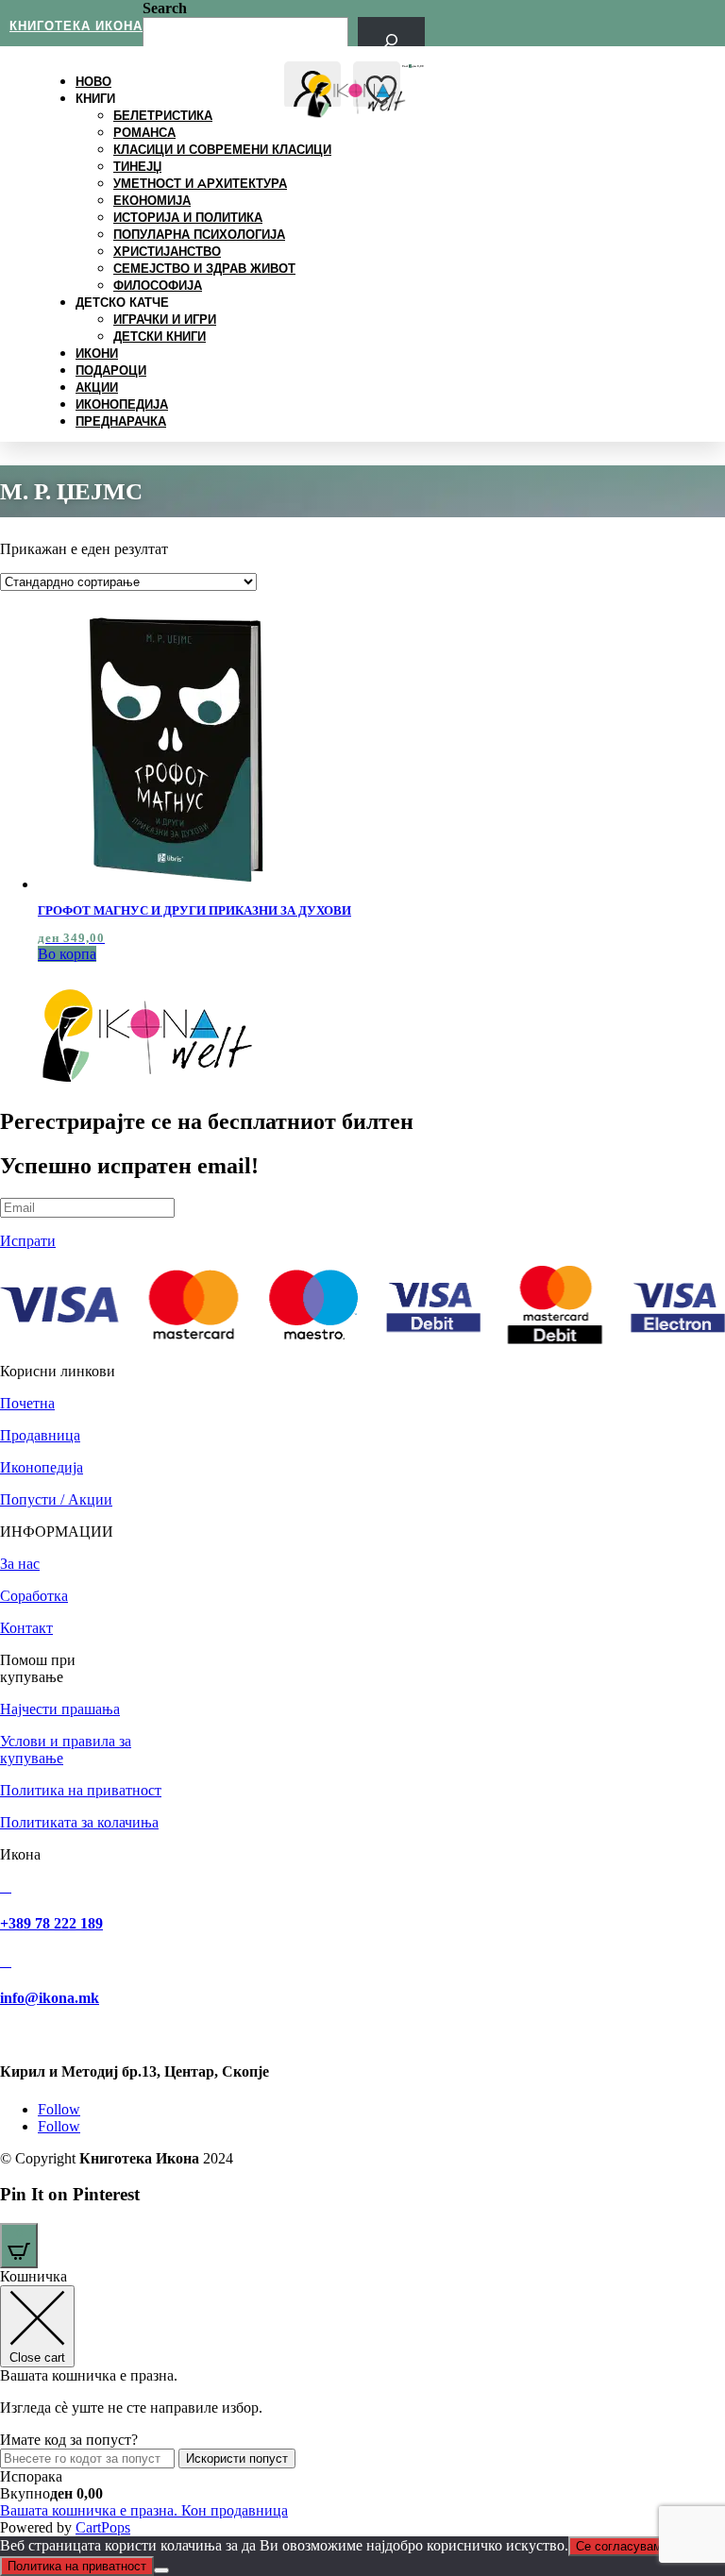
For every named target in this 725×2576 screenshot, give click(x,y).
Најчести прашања (60, 1709)
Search (165, 8)
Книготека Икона (76, 25)
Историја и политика (188, 217)
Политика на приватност (81, 1790)
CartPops (103, 2527)
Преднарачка (121, 421)
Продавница (40, 1435)
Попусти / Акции (56, 1499)
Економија (152, 200)
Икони (97, 353)
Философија (158, 285)
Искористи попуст (237, 2458)
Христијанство (167, 251)
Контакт (26, 1628)
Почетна (27, 1403)
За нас (20, 1564)
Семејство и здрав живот (204, 268)
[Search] (391, 40)
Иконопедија (122, 404)
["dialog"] (362, 2402)
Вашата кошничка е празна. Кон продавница (144, 2510)
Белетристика (163, 115)
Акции (97, 387)
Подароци (111, 370)
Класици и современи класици (222, 149)
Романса (144, 132)
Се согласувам (619, 2546)
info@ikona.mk (50, 1998)
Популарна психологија (199, 234)
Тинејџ (137, 166)
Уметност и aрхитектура (200, 183)
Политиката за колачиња (79, 1822)
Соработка (34, 1596)
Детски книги (160, 336)
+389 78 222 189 (51, 1923)
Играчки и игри (165, 319)
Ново (93, 81)
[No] (161, 2570)
